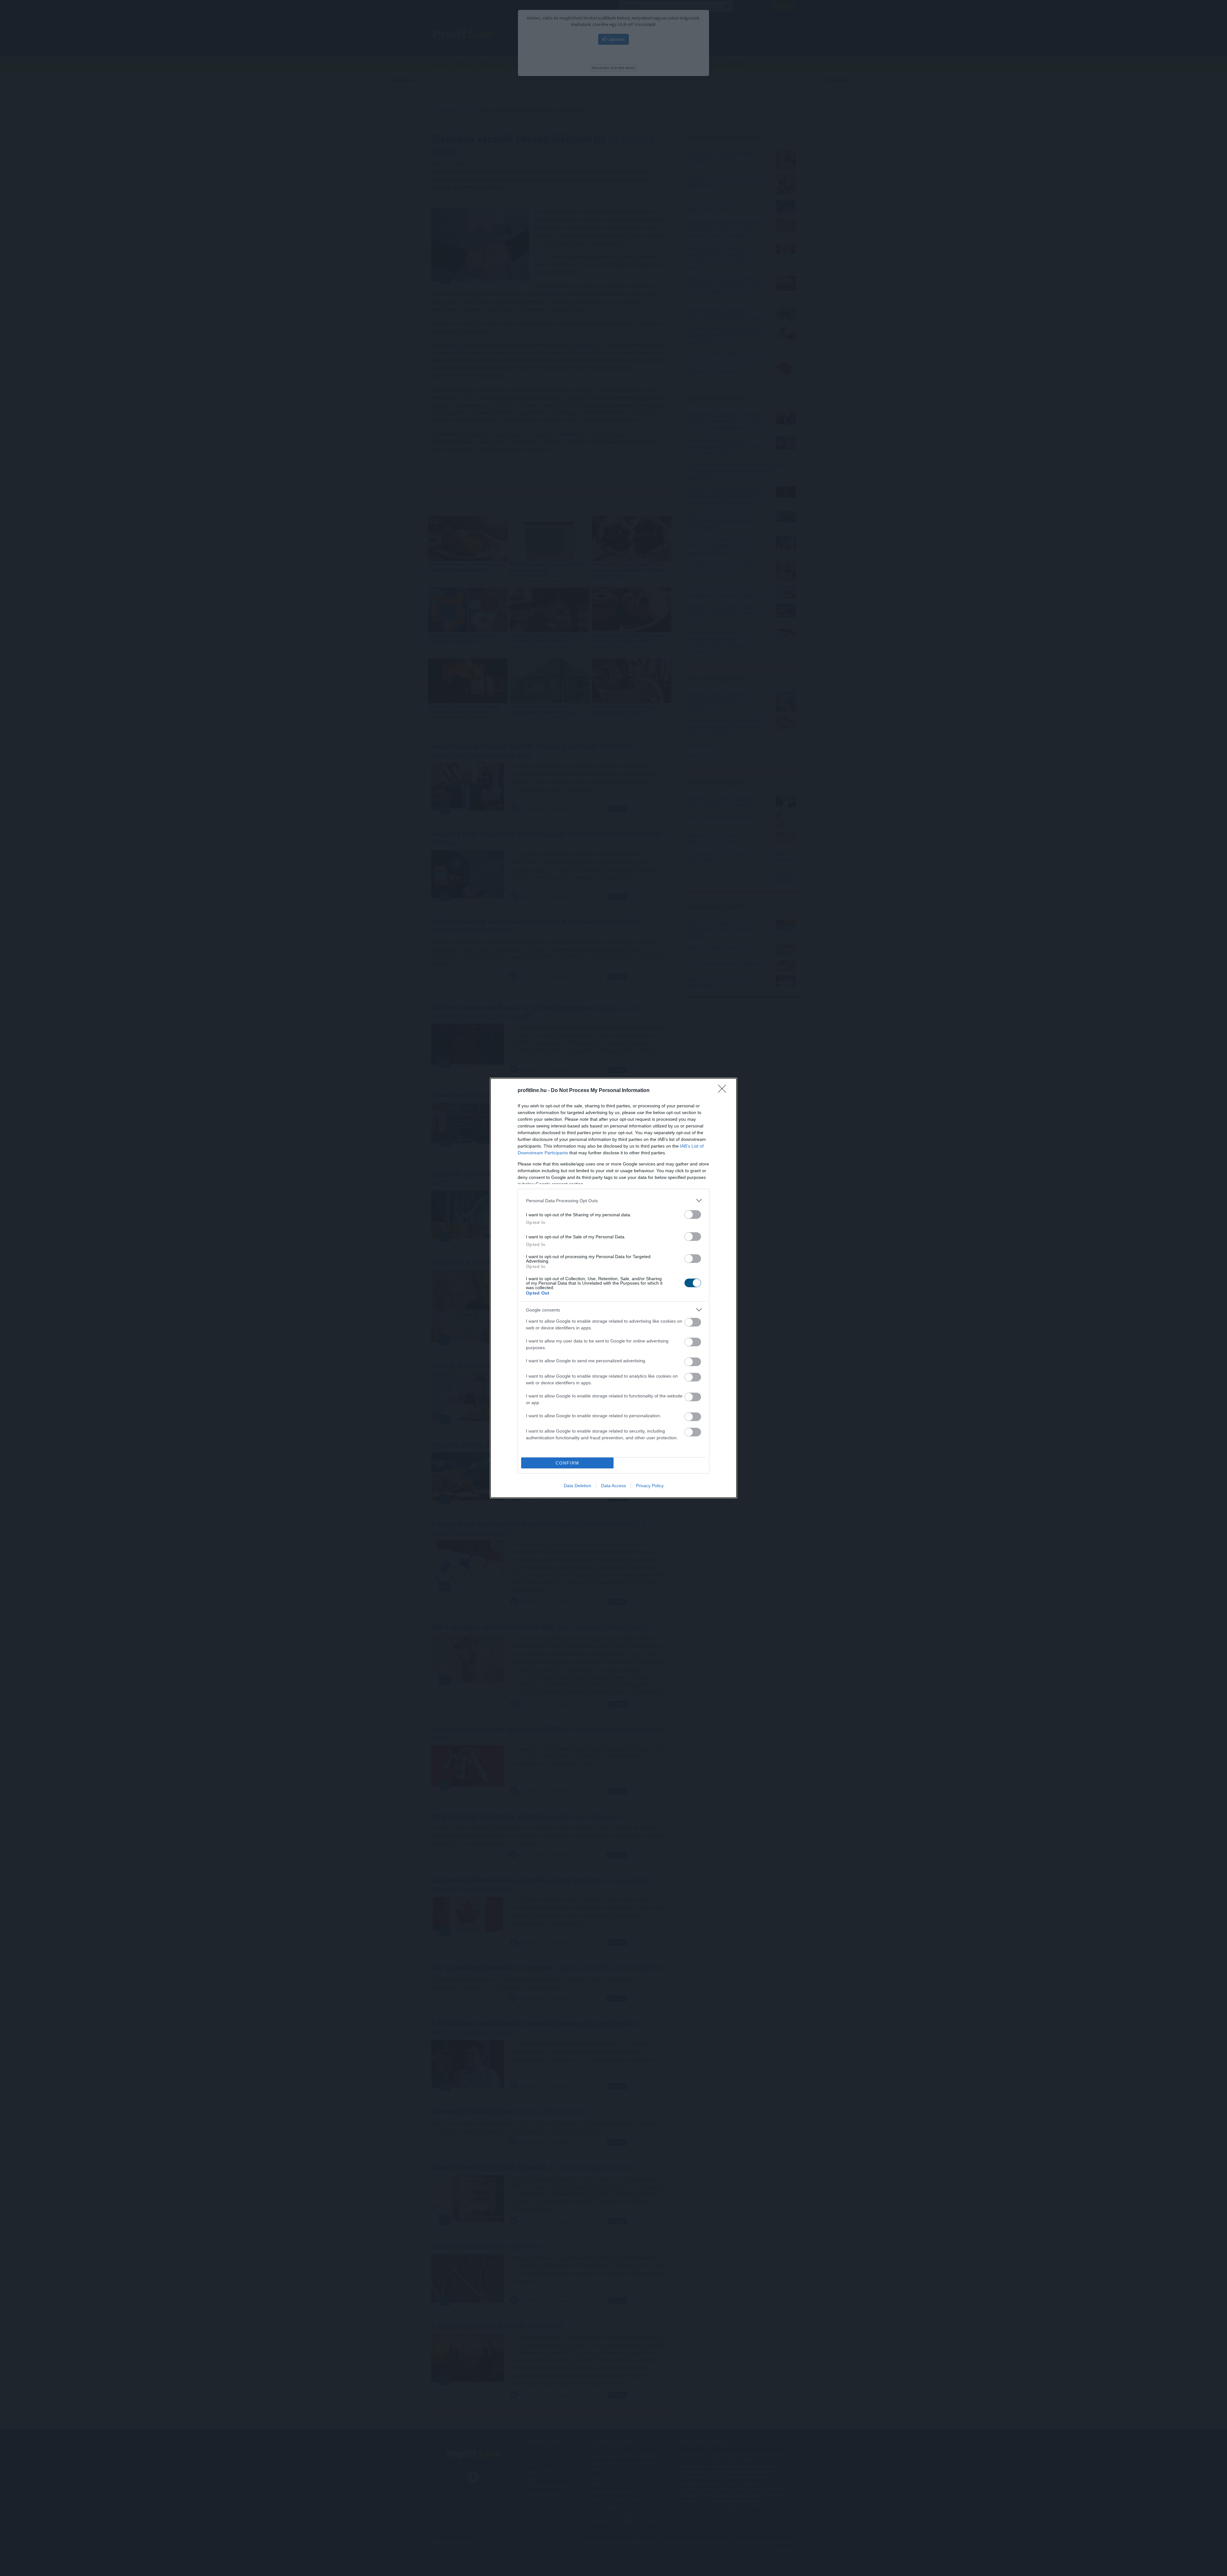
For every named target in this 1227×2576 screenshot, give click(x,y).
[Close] (724, 1091)
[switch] (693, 1215)
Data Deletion (577, 1486)
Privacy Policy (650, 1486)
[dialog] (613, 1288)
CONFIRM (567, 1463)
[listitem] (613, 1200)
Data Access (613, 1486)
